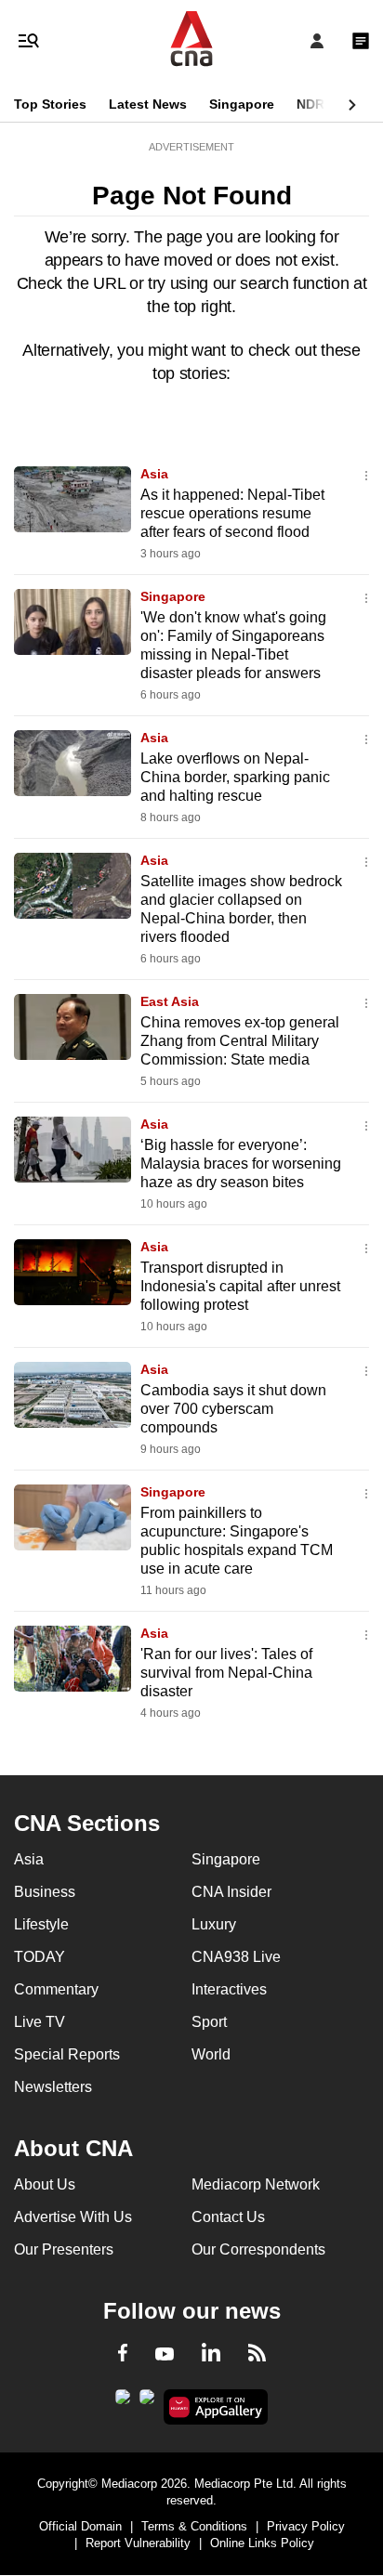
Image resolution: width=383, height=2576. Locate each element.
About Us (45, 2184)
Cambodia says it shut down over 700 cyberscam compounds (233, 1409)
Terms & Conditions (194, 2526)
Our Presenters (64, 2249)
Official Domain (80, 2526)
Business (45, 1892)
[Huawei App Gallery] (216, 2407)
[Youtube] (165, 2355)
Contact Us (228, 2217)
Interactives (229, 1989)
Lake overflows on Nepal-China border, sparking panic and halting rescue (235, 777)
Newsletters (53, 2087)
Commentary (56, 1989)
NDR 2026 (327, 104)
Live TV (40, 2022)
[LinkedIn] (211, 2356)
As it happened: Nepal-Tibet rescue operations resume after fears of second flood (232, 513)
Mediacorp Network (256, 2184)
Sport (209, 2022)
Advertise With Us (73, 2217)
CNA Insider (231, 1892)
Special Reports (67, 2054)
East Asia (170, 1001)
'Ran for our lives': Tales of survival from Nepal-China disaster (226, 1673)
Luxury (214, 1924)
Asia (154, 474)
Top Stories (50, 104)
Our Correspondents (258, 2249)
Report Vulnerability (138, 2543)
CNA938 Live (236, 1957)
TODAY (40, 1957)
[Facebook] (123, 2356)
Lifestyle (41, 1924)
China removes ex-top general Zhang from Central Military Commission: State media (240, 1041)
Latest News (148, 104)
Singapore (242, 104)
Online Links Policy (262, 2543)
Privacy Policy (306, 2526)
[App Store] (147, 2402)
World (211, 2054)
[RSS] (257, 2356)
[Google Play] (123, 2402)
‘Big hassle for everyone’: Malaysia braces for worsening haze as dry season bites (241, 1164)
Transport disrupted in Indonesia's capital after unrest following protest (240, 1286)
